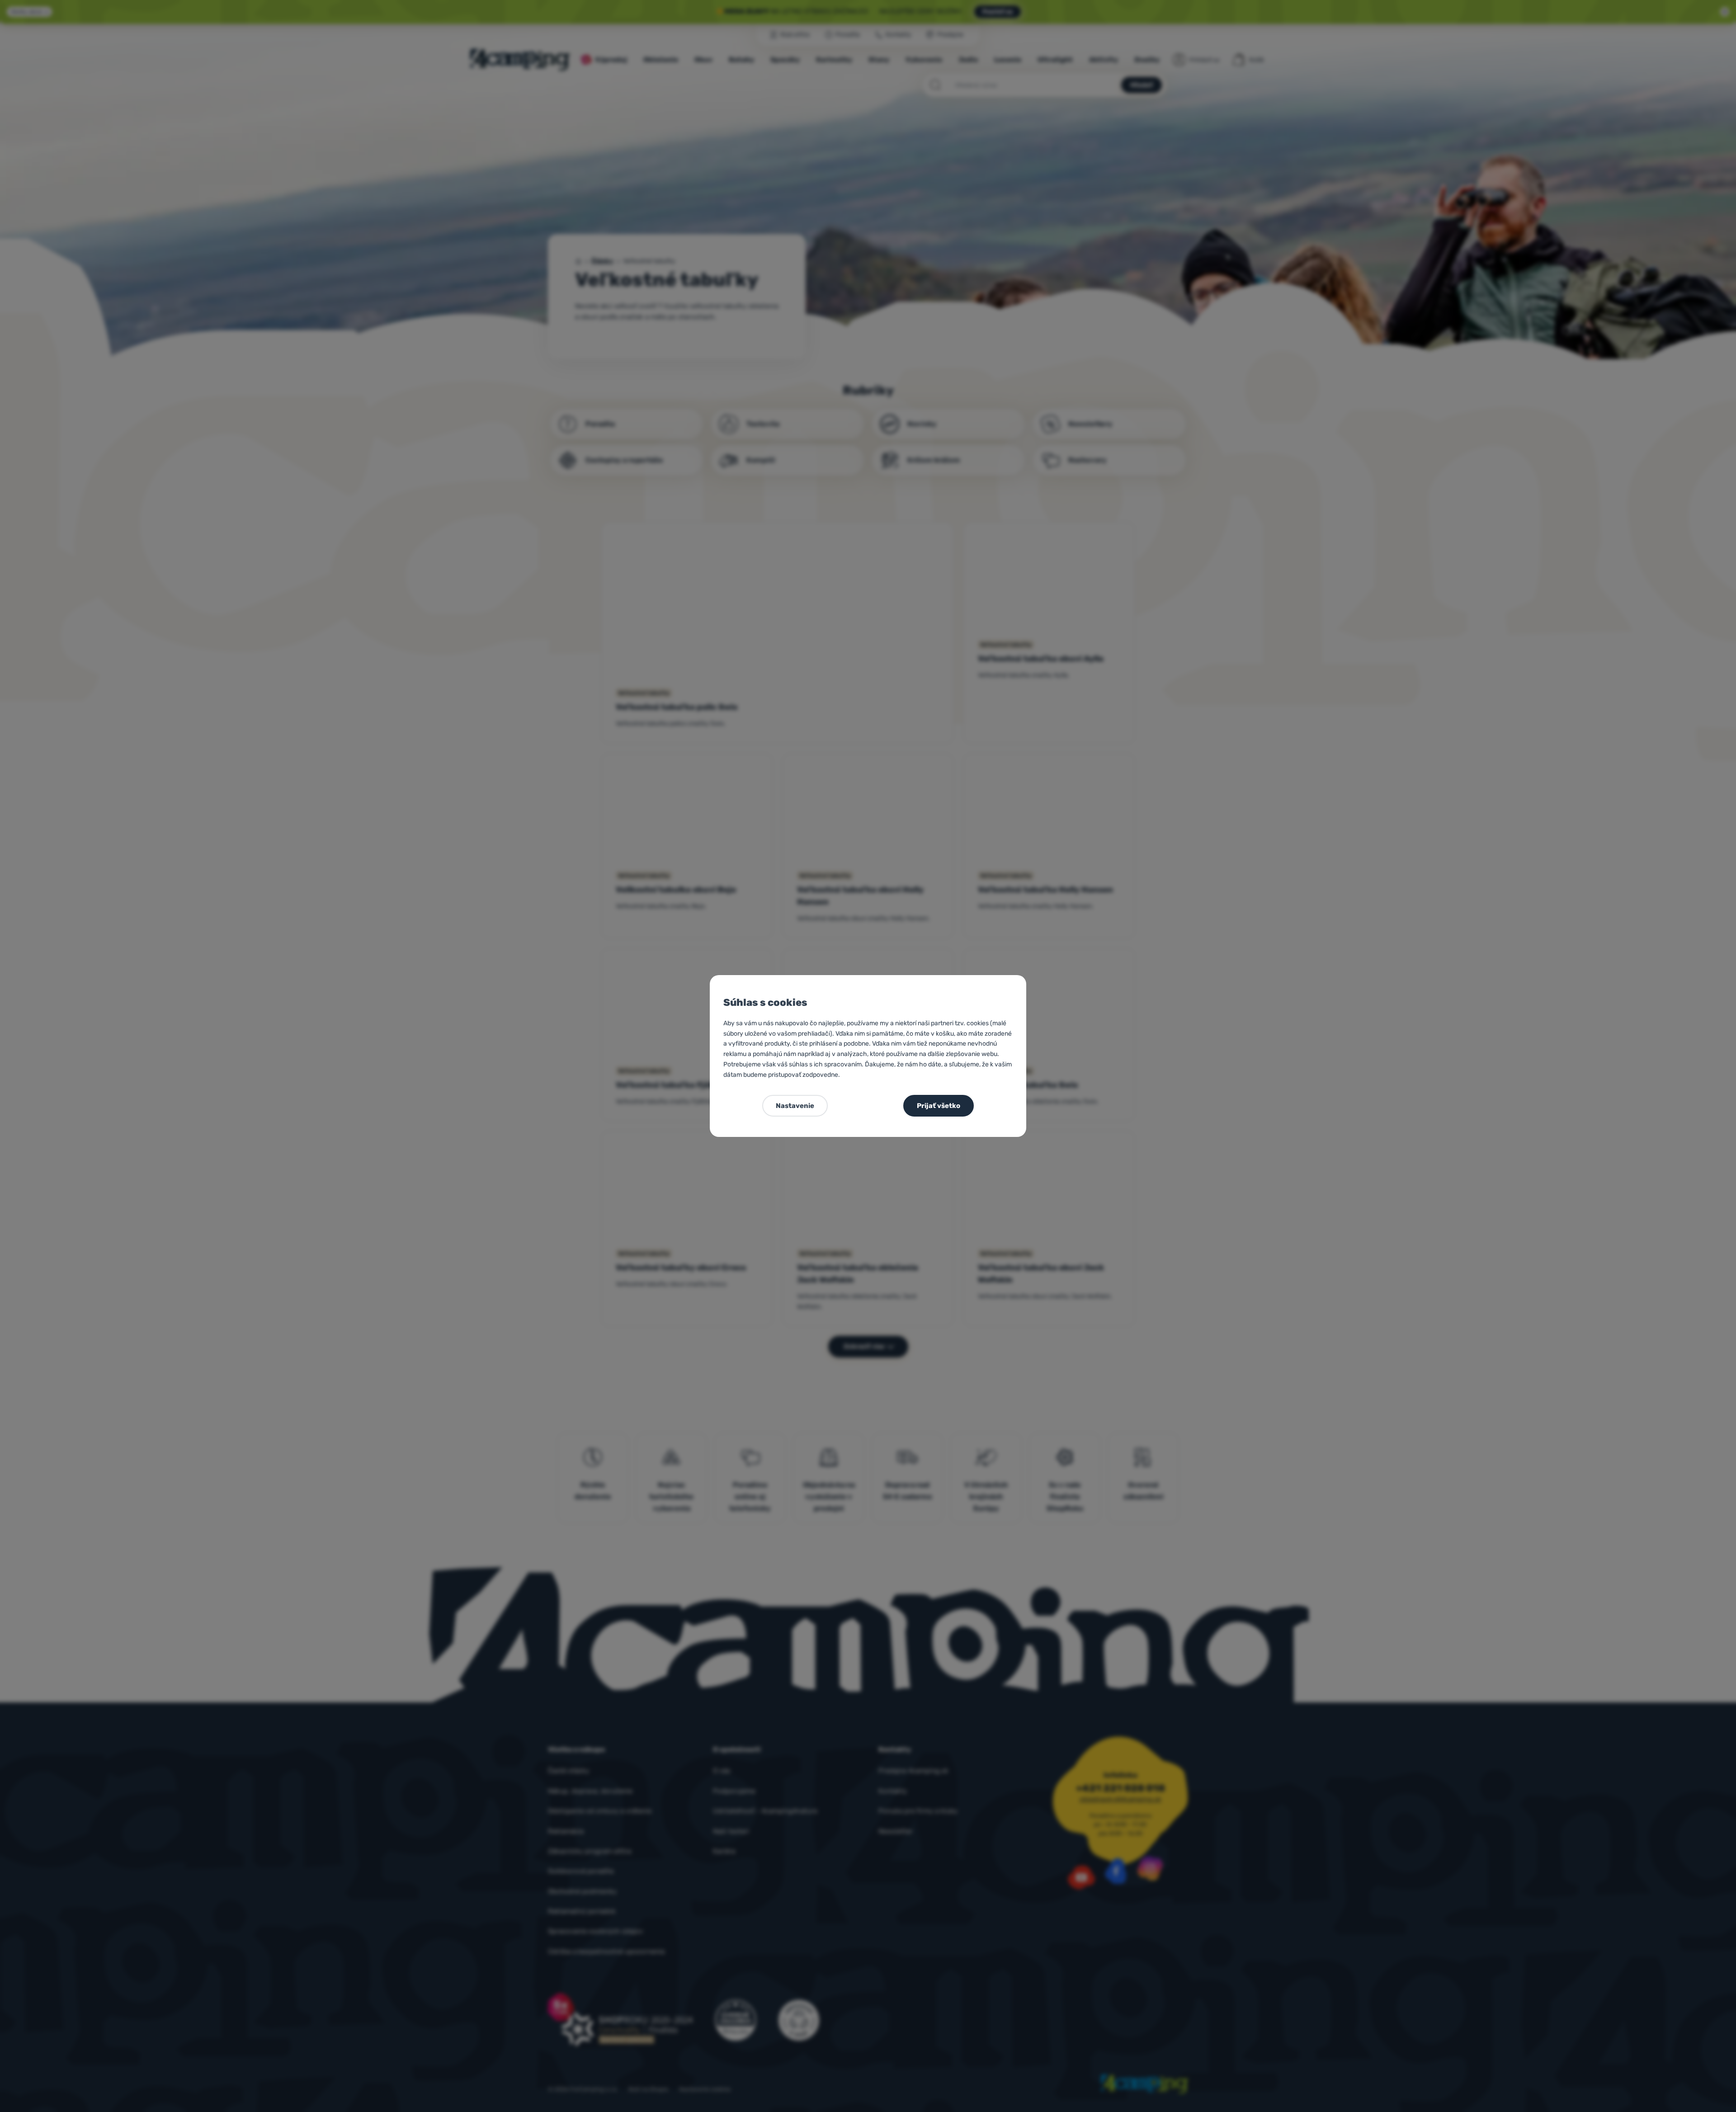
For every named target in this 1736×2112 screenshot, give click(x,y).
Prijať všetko (939, 1106)
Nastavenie (795, 1106)
